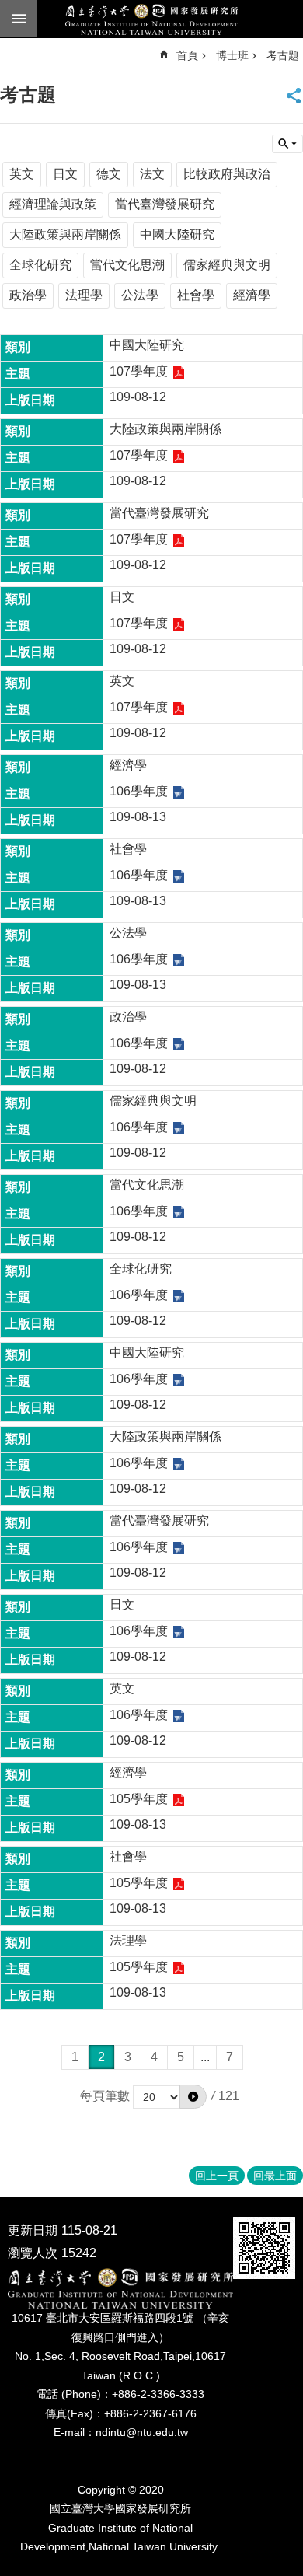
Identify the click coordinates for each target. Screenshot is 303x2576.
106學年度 (139, 791)
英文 (22, 174)
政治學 (28, 295)
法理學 (84, 295)
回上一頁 (217, 2176)
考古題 (283, 55)
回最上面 (275, 2176)
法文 (152, 174)
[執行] (193, 2096)
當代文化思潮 (127, 265)
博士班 (232, 55)
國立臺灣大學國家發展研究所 (151, 19)
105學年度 (139, 1799)
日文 (65, 174)
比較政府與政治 (227, 174)
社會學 (196, 295)
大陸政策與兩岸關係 (65, 234)
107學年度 (139, 371)
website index (19, 19)
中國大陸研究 (177, 234)
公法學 (140, 295)
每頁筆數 (105, 2096)
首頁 (187, 55)
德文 (109, 174)
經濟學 (252, 295)
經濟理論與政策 (53, 204)
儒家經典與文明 (227, 265)
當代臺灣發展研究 (165, 204)
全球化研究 (40, 265)
